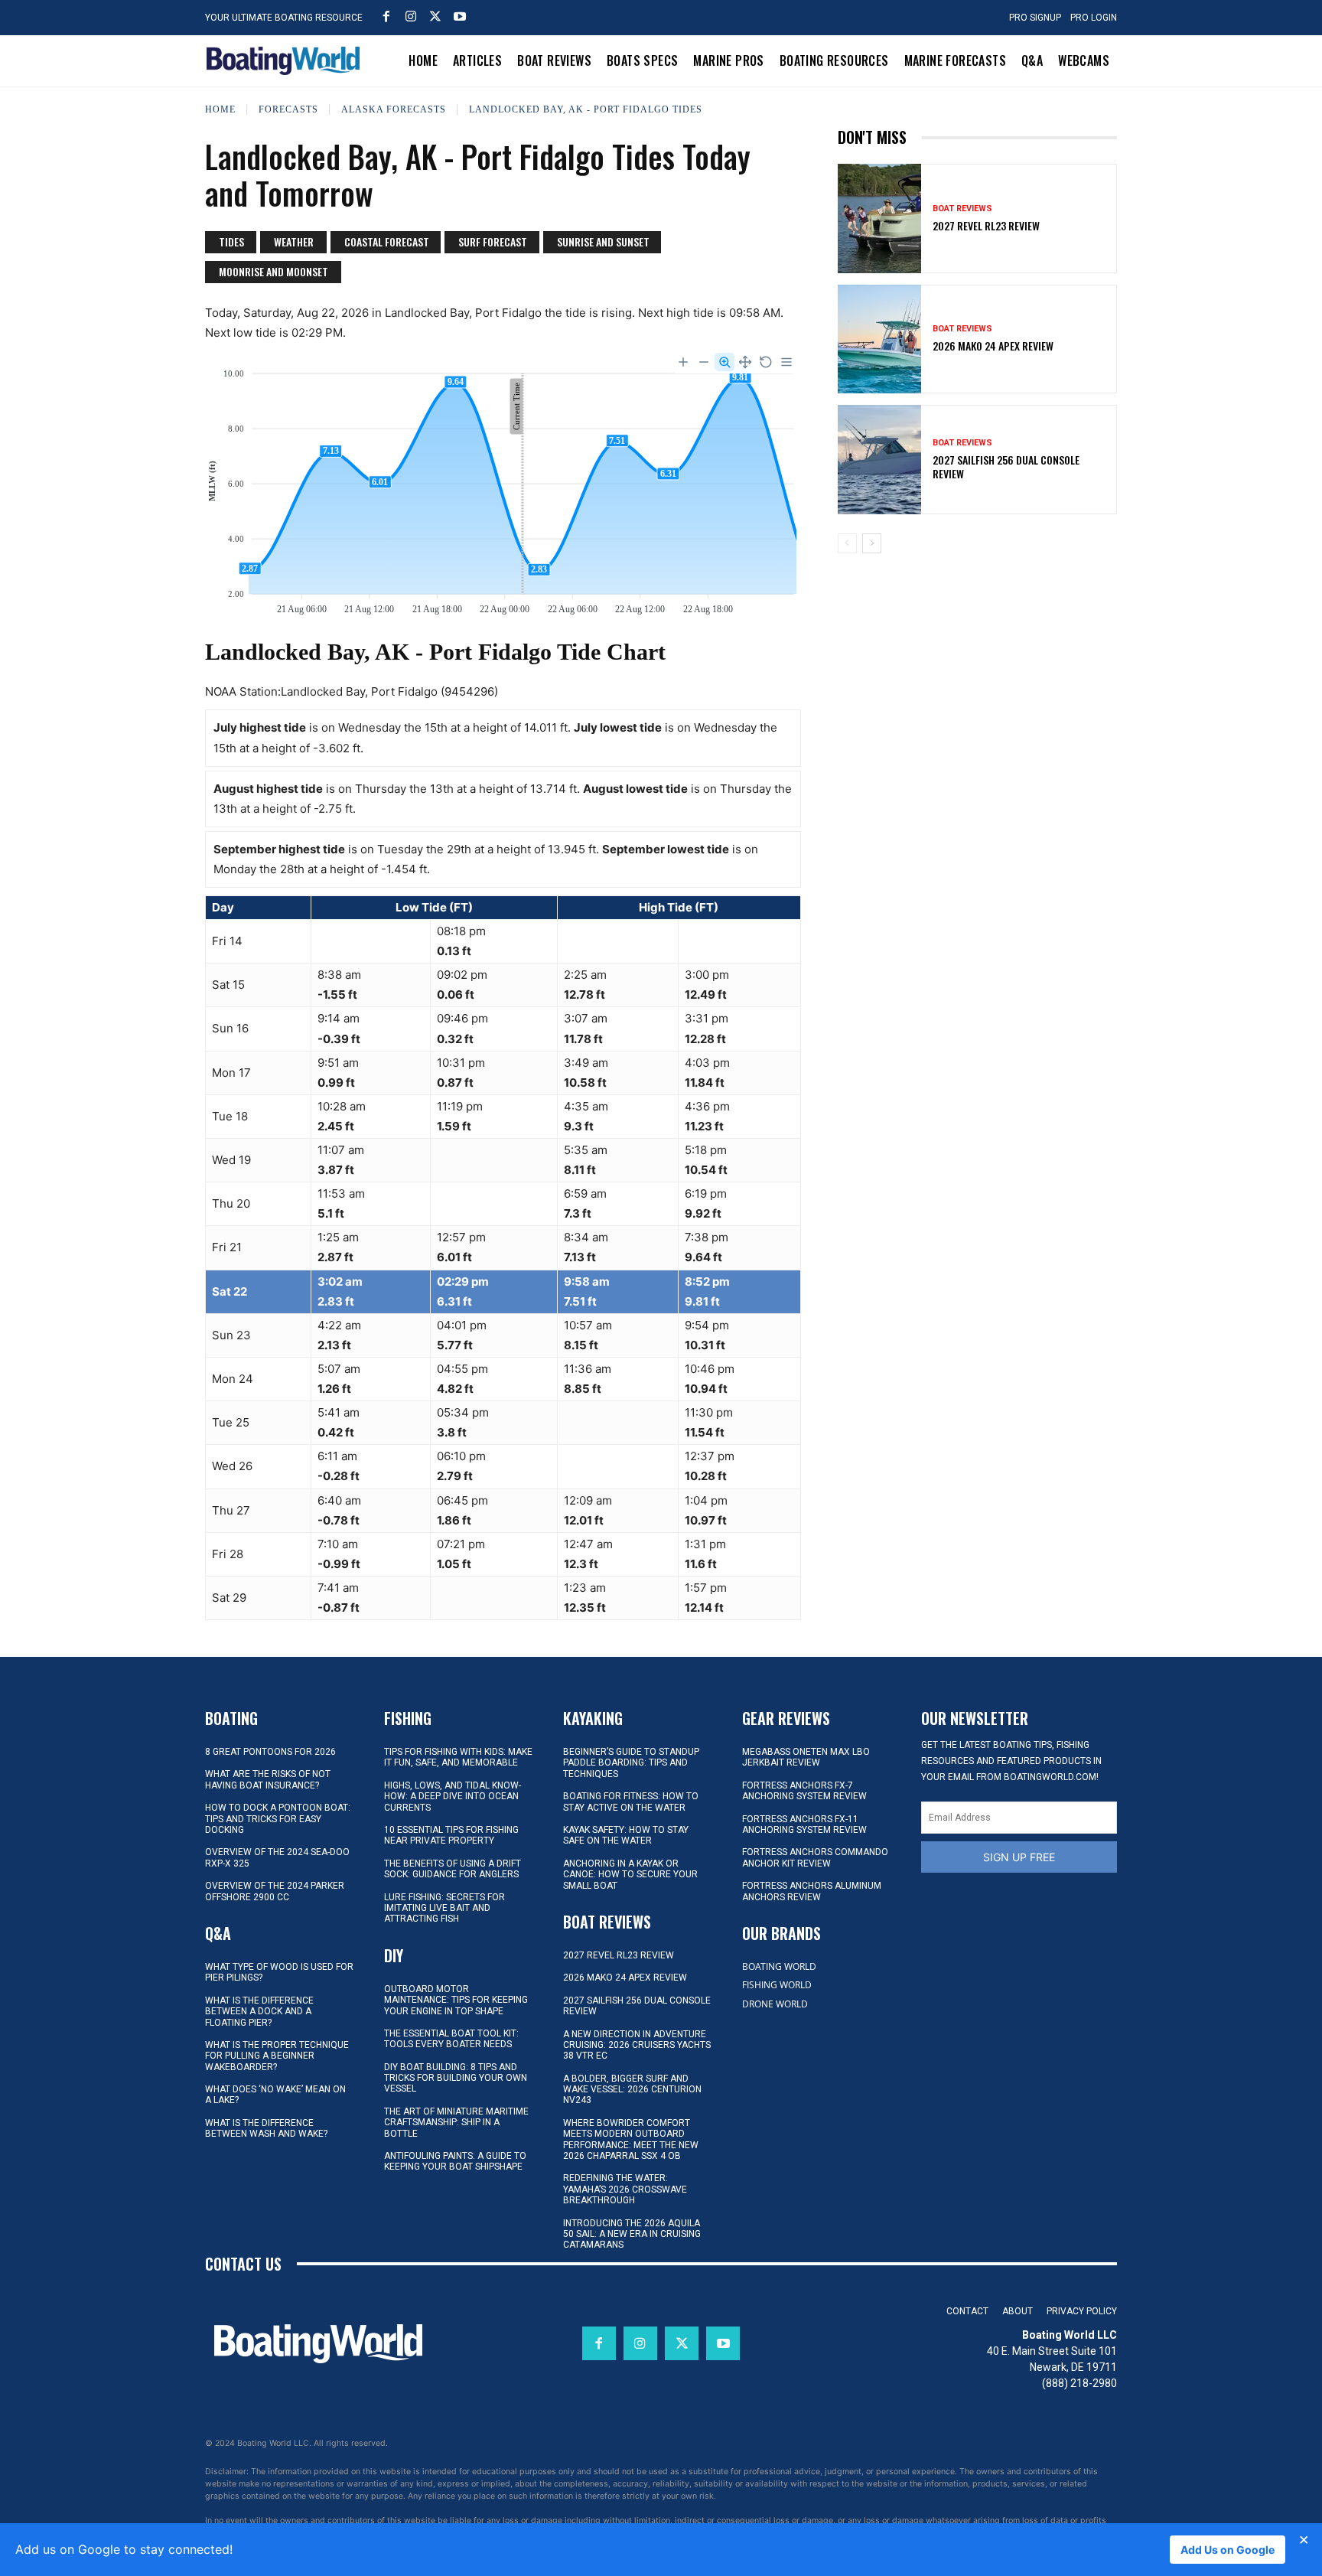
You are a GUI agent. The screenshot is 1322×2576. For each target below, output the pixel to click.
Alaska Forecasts (394, 109)
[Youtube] (460, 16)
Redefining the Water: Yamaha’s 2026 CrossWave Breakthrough (625, 2189)
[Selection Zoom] (724, 362)
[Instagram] (411, 16)
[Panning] (745, 362)
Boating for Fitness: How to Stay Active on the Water (631, 1802)
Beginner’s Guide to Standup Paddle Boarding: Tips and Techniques (631, 1763)
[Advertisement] (977, 672)
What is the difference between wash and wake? (266, 2128)
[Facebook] (386, 16)
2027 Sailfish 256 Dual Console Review (1006, 466)
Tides (231, 241)
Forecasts (288, 109)
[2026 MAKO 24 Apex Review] (880, 339)
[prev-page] (847, 543)
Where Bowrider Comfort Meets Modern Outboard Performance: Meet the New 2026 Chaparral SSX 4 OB (631, 2139)
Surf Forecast (493, 241)
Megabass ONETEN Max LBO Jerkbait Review (806, 1757)
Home (220, 109)
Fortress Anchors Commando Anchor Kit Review (815, 1857)
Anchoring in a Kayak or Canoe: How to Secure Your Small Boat (630, 1875)
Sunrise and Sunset (603, 241)
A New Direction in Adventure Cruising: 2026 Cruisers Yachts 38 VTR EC (637, 2045)
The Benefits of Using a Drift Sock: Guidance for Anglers (453, 1869)
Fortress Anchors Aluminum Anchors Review (812, 1891)
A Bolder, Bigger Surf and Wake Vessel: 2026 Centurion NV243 (632, 2090)
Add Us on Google (1228, 2550)
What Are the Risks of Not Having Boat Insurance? (268, 1779)
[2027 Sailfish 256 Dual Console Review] (880, 459)
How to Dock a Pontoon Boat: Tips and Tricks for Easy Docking (278, 1819)
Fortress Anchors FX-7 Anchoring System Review (804, 1791)
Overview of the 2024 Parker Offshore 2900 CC (275, 1891)
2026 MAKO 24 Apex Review (993, 346)
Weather (294, 241)
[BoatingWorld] (287, 61)
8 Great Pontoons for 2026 (270, 1752)
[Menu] (786, 362)
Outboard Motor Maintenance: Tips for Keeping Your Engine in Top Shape (456, 2000)
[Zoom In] (683, 362)
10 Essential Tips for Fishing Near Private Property (451, 1835)
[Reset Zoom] (766, 362)
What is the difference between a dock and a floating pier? (259, 2012)
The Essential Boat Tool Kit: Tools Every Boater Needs (451, 2039)
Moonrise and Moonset (274, 271)
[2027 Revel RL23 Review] (880, 218)
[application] (503, 484)
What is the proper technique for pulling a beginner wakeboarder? (277, 2056)
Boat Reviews (962, 209)
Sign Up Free (1019, 1857)
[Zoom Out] (704, 362)
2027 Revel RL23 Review (986, 225)
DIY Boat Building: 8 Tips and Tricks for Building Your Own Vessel (456, 2078)
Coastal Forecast (387, 241)
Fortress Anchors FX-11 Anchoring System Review (804, 1824)
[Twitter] (435, 16)
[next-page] (872, 543)
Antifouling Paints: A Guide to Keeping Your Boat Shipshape (455, 2161)
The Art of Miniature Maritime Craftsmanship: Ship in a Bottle (456, 2123)
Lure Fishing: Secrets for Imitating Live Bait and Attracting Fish (444, 1908)
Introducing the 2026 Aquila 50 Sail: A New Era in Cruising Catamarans (632, 2234)
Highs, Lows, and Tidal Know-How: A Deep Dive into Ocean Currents (453, 1797)
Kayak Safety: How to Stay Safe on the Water (626, 1835)
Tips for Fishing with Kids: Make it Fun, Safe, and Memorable (458, 1757)
